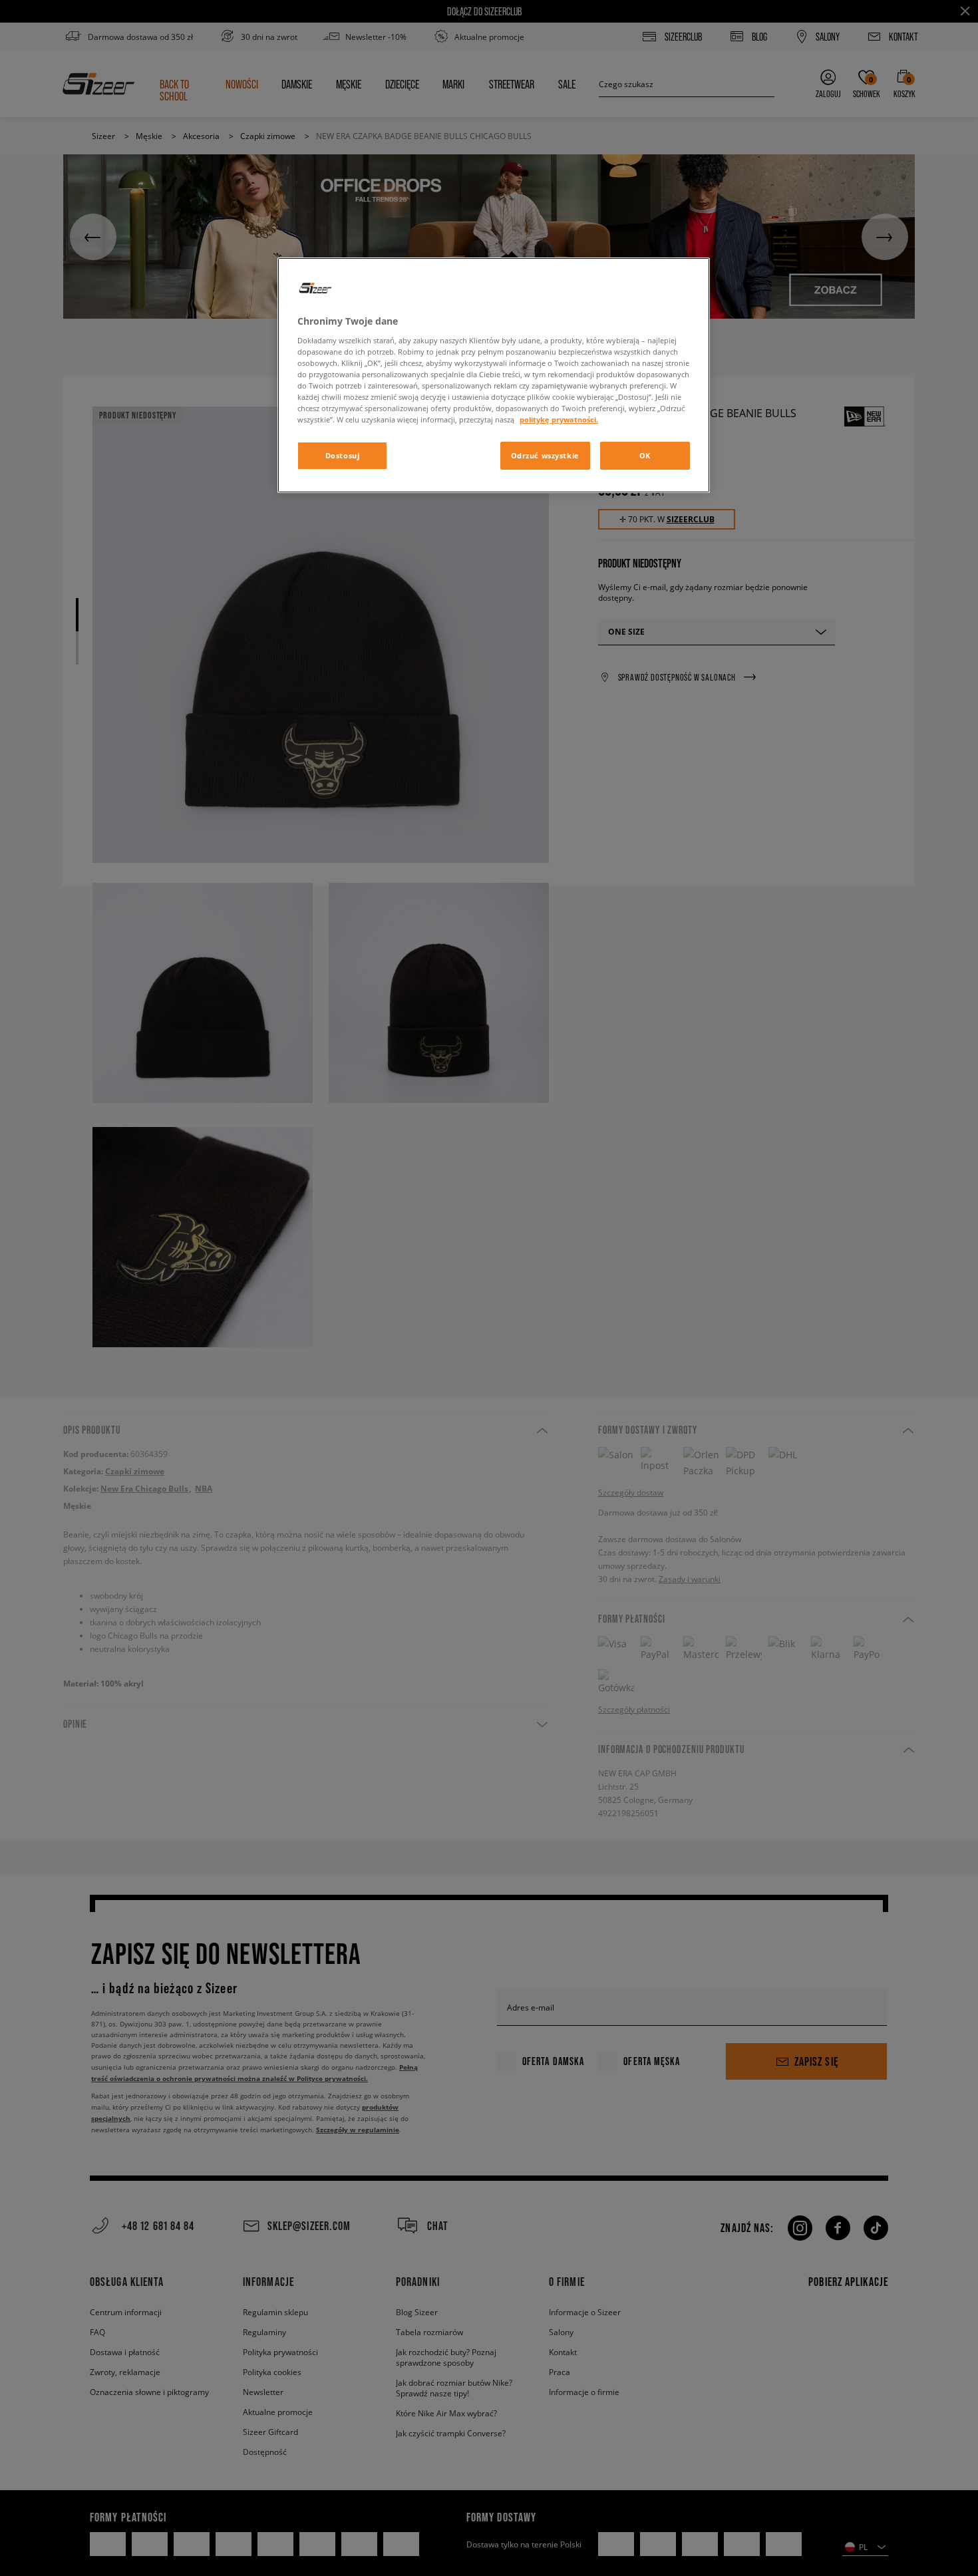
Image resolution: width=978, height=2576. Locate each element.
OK (645, 455)
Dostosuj (343, 455)
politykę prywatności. (559, 419)
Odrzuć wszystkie (545, 455)
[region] (494, 375)
